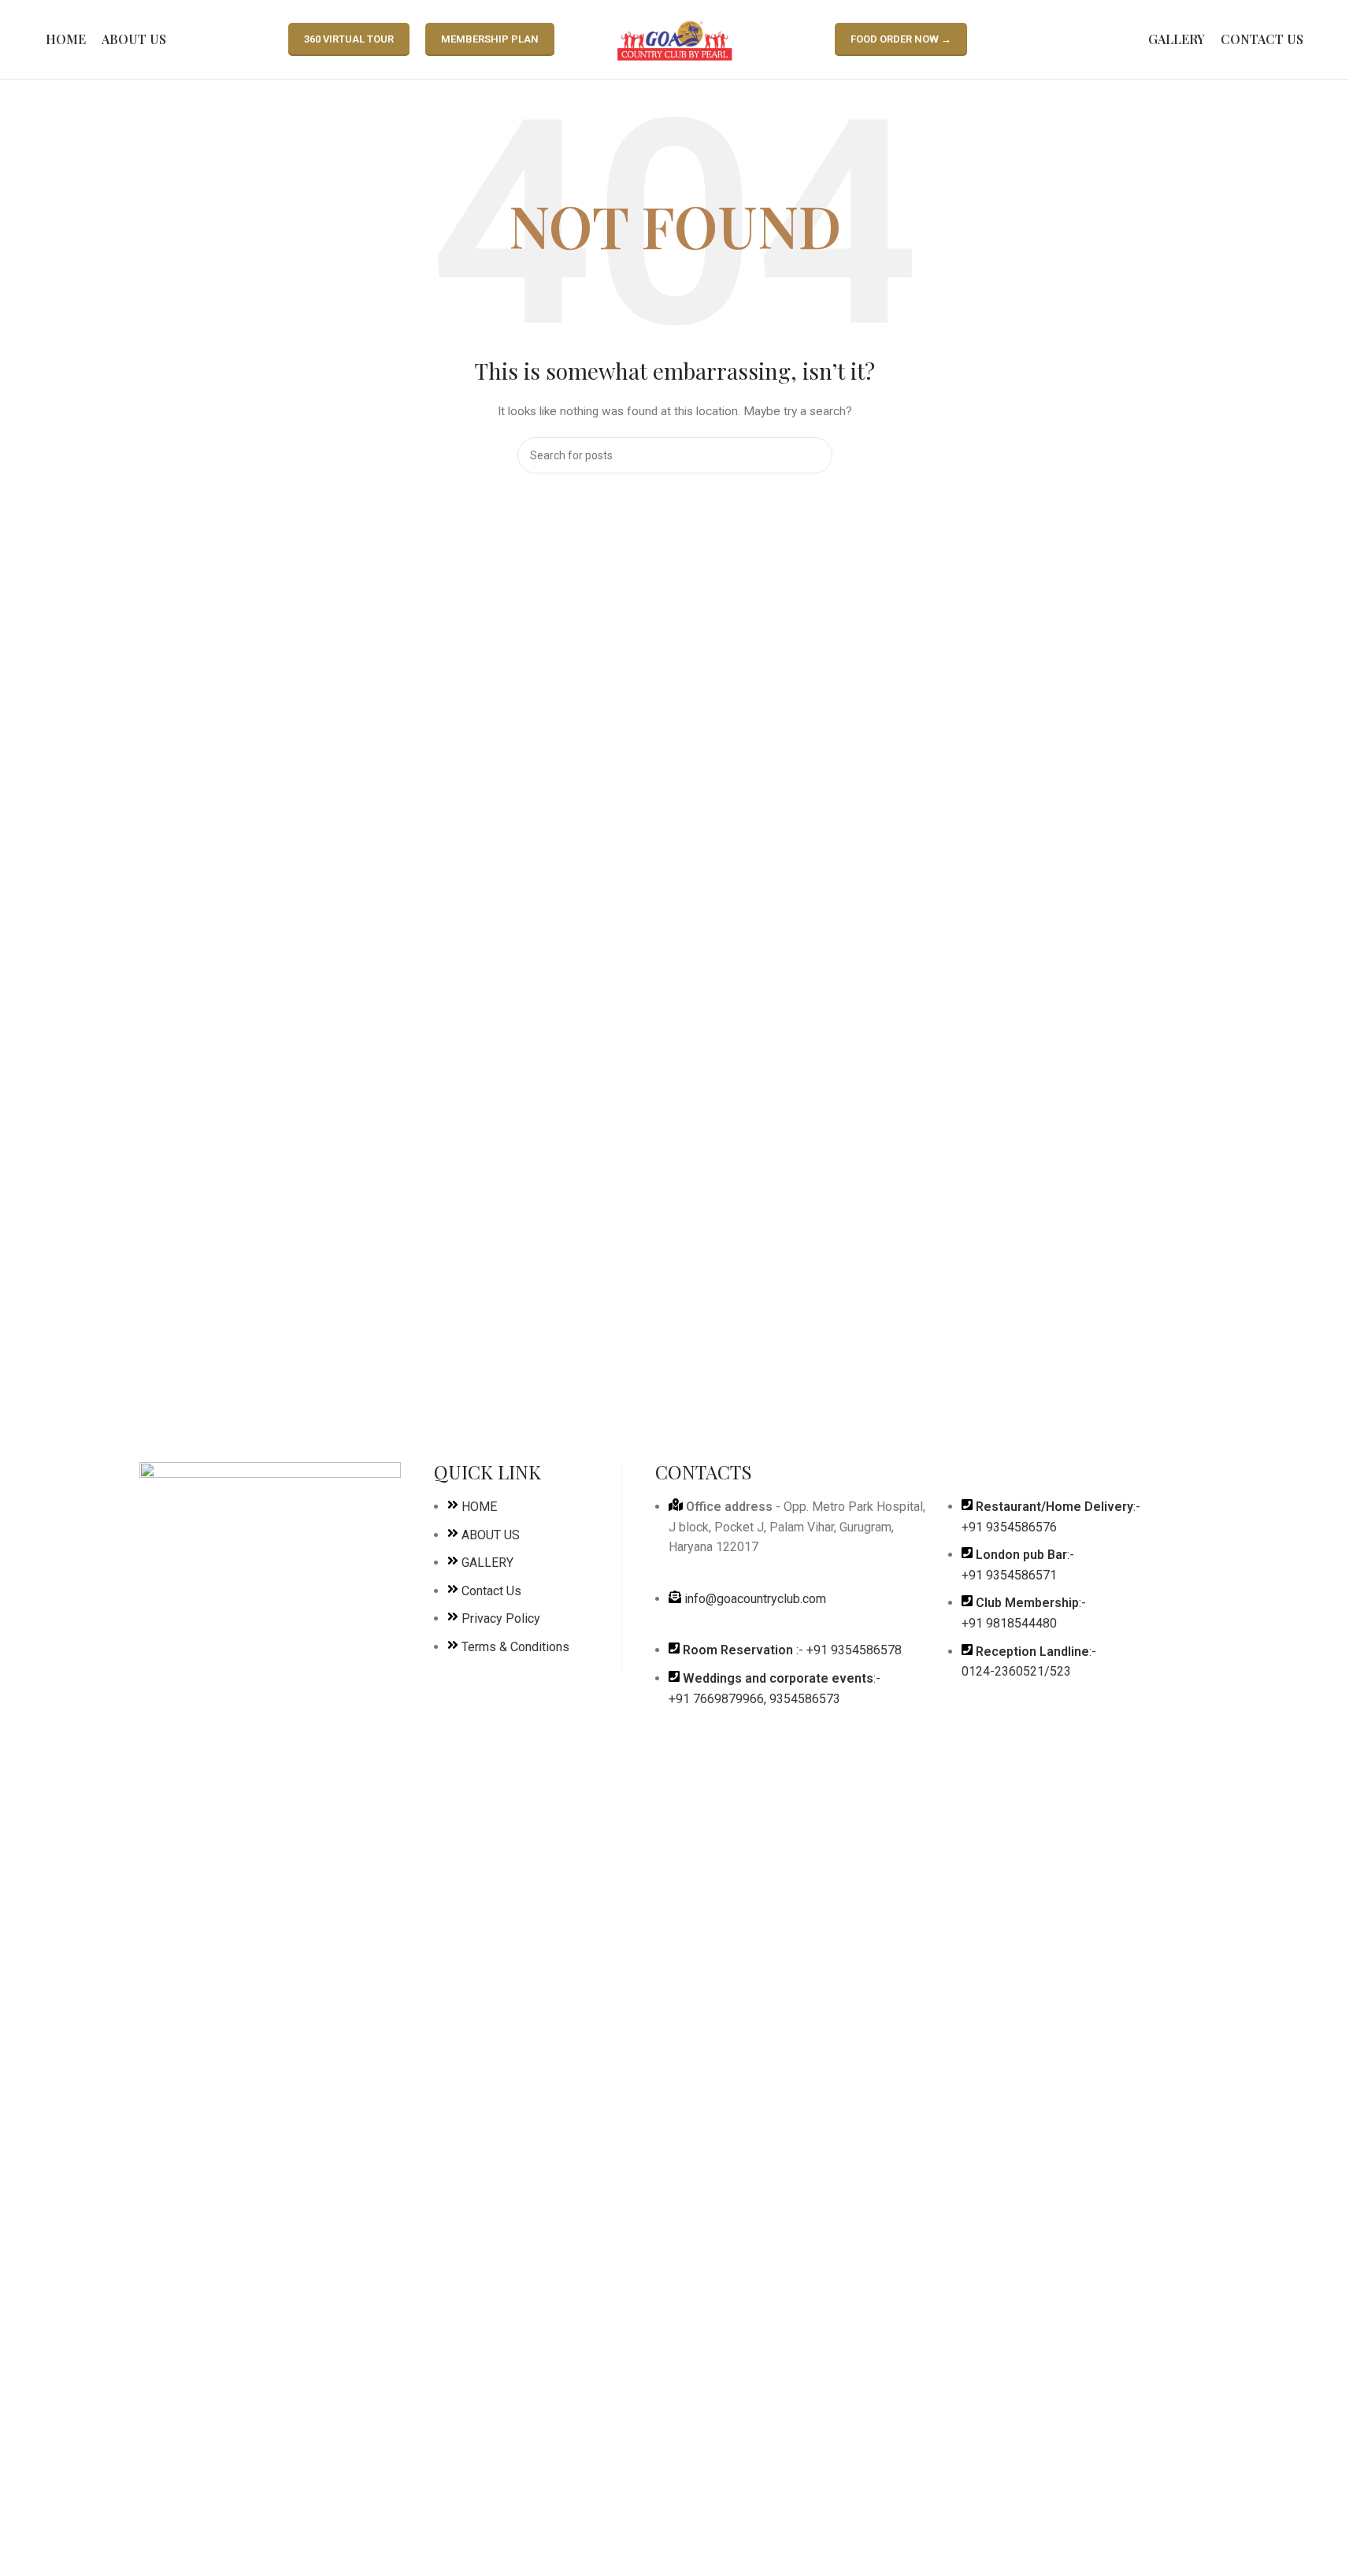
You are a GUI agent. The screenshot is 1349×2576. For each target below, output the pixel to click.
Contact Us (491, 1591)
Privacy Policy (501, 1618)
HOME (479, 1507)
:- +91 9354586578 (792, 1650)
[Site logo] (675, 39)
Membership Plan (490, 39)
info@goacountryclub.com (755, 1599)
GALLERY (487, 1563)
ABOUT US (491, 1535)
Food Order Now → (901, 39)
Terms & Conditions (515, 1647)
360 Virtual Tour (349, 39)
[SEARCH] (814, 455)
